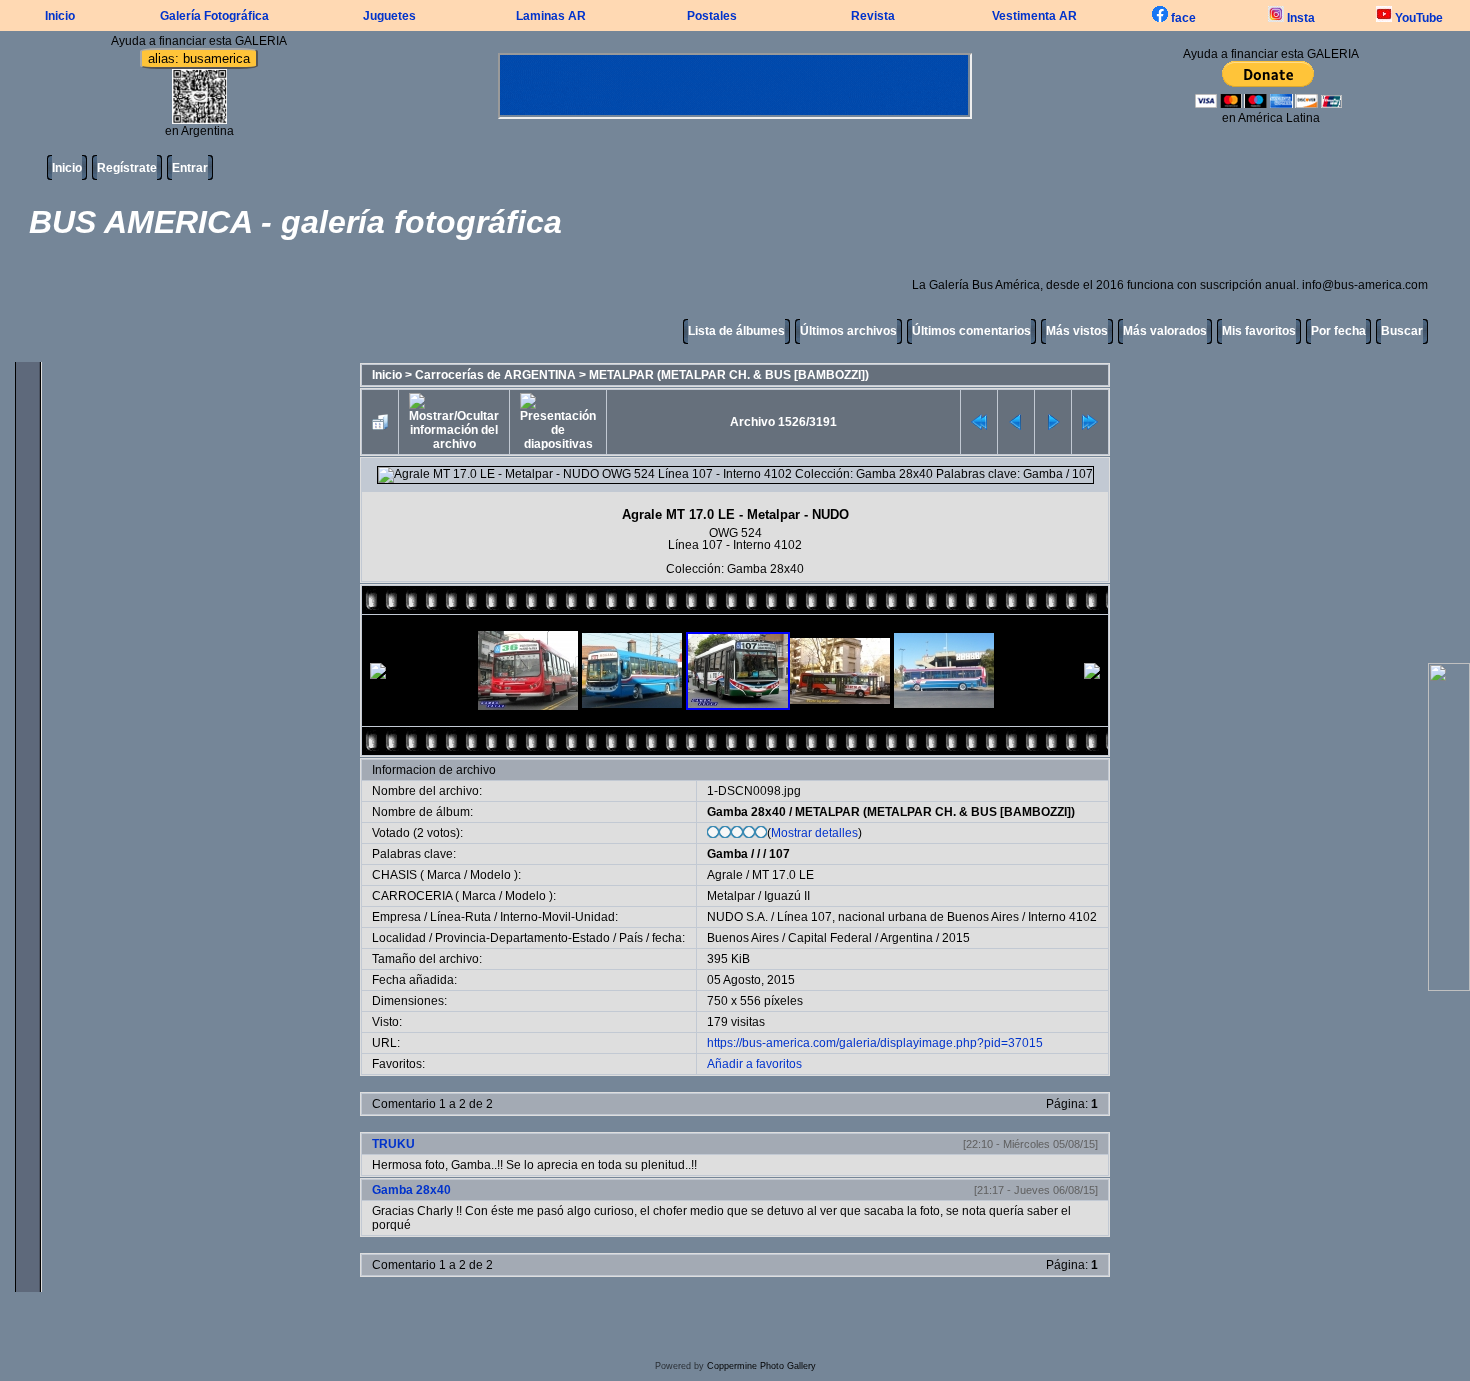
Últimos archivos (848, 331)
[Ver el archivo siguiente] (1053, 422)
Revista (873, 16)
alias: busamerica (199, 58)
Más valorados (1165, 331)
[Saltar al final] (1090, 422)
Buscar (1402, 331)
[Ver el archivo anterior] (1016, 422)
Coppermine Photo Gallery (761, 1366)
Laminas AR (551, 16)
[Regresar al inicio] (979, 422)
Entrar (190, 168)
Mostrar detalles (814, 833)
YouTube (1417, 18)
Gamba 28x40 (746, 812)
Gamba (727, 854)
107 (779, 854)
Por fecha (1338, 331)
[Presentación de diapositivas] (558, 422)
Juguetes (389, 16)
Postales (712, 16)
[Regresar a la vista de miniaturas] (380, 422)
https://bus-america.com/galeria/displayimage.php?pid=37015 (875, 1043)
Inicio (60, 16)
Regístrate (127, 168)
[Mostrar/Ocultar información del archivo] (454, 422)
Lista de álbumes (736, 331)
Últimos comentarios (971, 331)
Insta (1299, 18)
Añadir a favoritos (754, 1064)
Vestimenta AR (1034, 16)
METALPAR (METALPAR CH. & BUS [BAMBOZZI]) (729, 375)
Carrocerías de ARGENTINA (495, 375)
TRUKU (393, 1144)
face (1182, 18)
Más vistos (1077, 331)
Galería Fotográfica (214, 16)
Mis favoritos (1259, 331)
